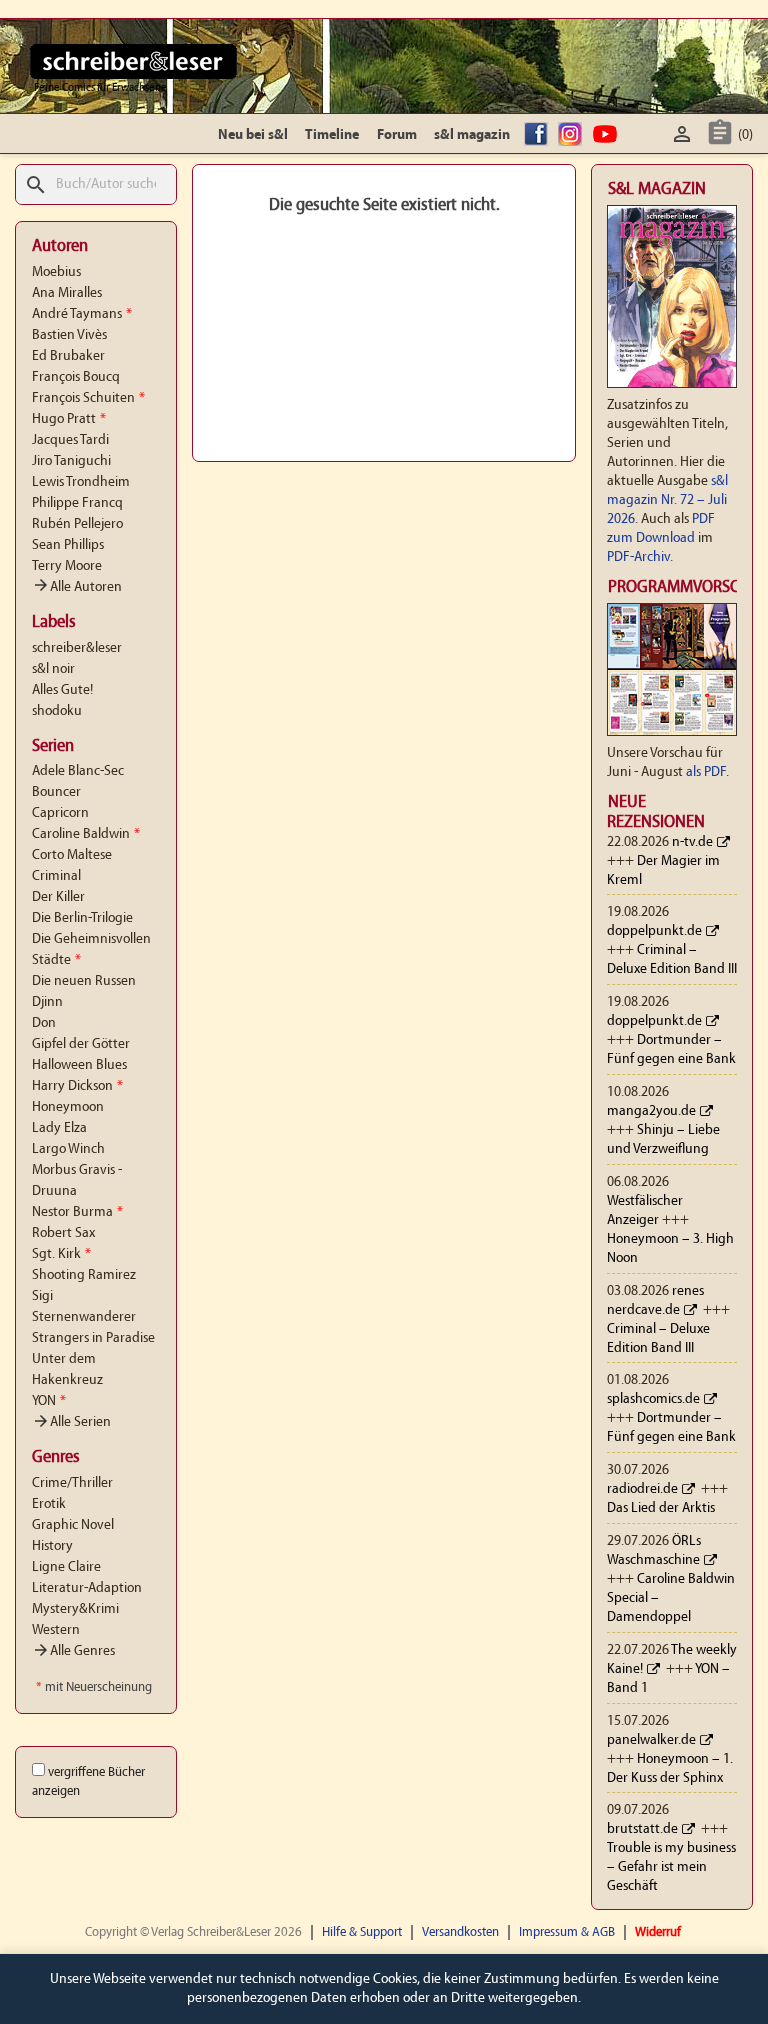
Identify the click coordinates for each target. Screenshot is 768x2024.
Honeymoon (68, 1107)
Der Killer (58, 897)
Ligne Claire (66, 1567)
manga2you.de (651, 1111)
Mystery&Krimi (75, 1609)
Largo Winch (68, 1149)
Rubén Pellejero (77, 524)
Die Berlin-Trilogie (82, 918)
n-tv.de (692, 842)
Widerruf (658, 1932)
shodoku (57, 711)
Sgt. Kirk (61, 1254)
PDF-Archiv (638, 557)
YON (49, 1401)
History (52, 1546)
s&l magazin (472, 135)
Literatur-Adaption (87, 1588)
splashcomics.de (653, 1399)
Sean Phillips (68, 545)
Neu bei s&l (253, 135)
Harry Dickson (77, 1086)
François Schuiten (88, 398)
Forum (397, 135)
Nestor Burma (77, 1212)
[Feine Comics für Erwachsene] (133, 61)
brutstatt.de (642, 1829)
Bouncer (56, 792)
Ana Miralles (67, 293)
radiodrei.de (642, 1489)
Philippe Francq (77, 503)
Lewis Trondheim (81, 482)
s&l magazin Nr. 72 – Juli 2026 (667, 500)
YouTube (608, 135)
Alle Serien (71, 1422)
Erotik (49, 1504)
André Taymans (82, 314)
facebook (539, 135)
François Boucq (76, 377)
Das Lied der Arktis (661, 1508)
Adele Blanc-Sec (78, 771)
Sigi (42, 1296)
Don (44, 1023)
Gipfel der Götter (81, 1044)
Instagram (573, 135)
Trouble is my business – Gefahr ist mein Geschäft (671, 1867)
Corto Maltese (72, 855)
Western (56, 1630)
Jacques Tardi (70, 440)
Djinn (47, 1002)
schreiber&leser (77, 648)
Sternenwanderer (84, 1317)
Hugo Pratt (69, 419)
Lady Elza (59, 1128)
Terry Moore (67, 566)
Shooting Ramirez (84, 1275)
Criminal (56, 876)
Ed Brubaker (68, 356)
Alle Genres (73, 1651)
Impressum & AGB (567, 1932)
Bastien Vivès (69, 335)
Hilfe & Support (362, 1932)
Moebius (56, 272)
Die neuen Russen (84, 981)
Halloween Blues (79, 1065)
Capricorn (60, 813)
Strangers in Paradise (93, 1338)
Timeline (332, 135)
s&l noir (53, 669)
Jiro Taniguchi (71, 461)
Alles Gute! (62, 690)
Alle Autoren (77, 587)
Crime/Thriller (72, 1483)
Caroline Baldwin (86, 834)
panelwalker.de (651, 1740)
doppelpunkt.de (654, 931)
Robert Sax (63, 1233)
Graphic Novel (73, 1525)
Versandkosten (460, 1932)
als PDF (706, 772)
